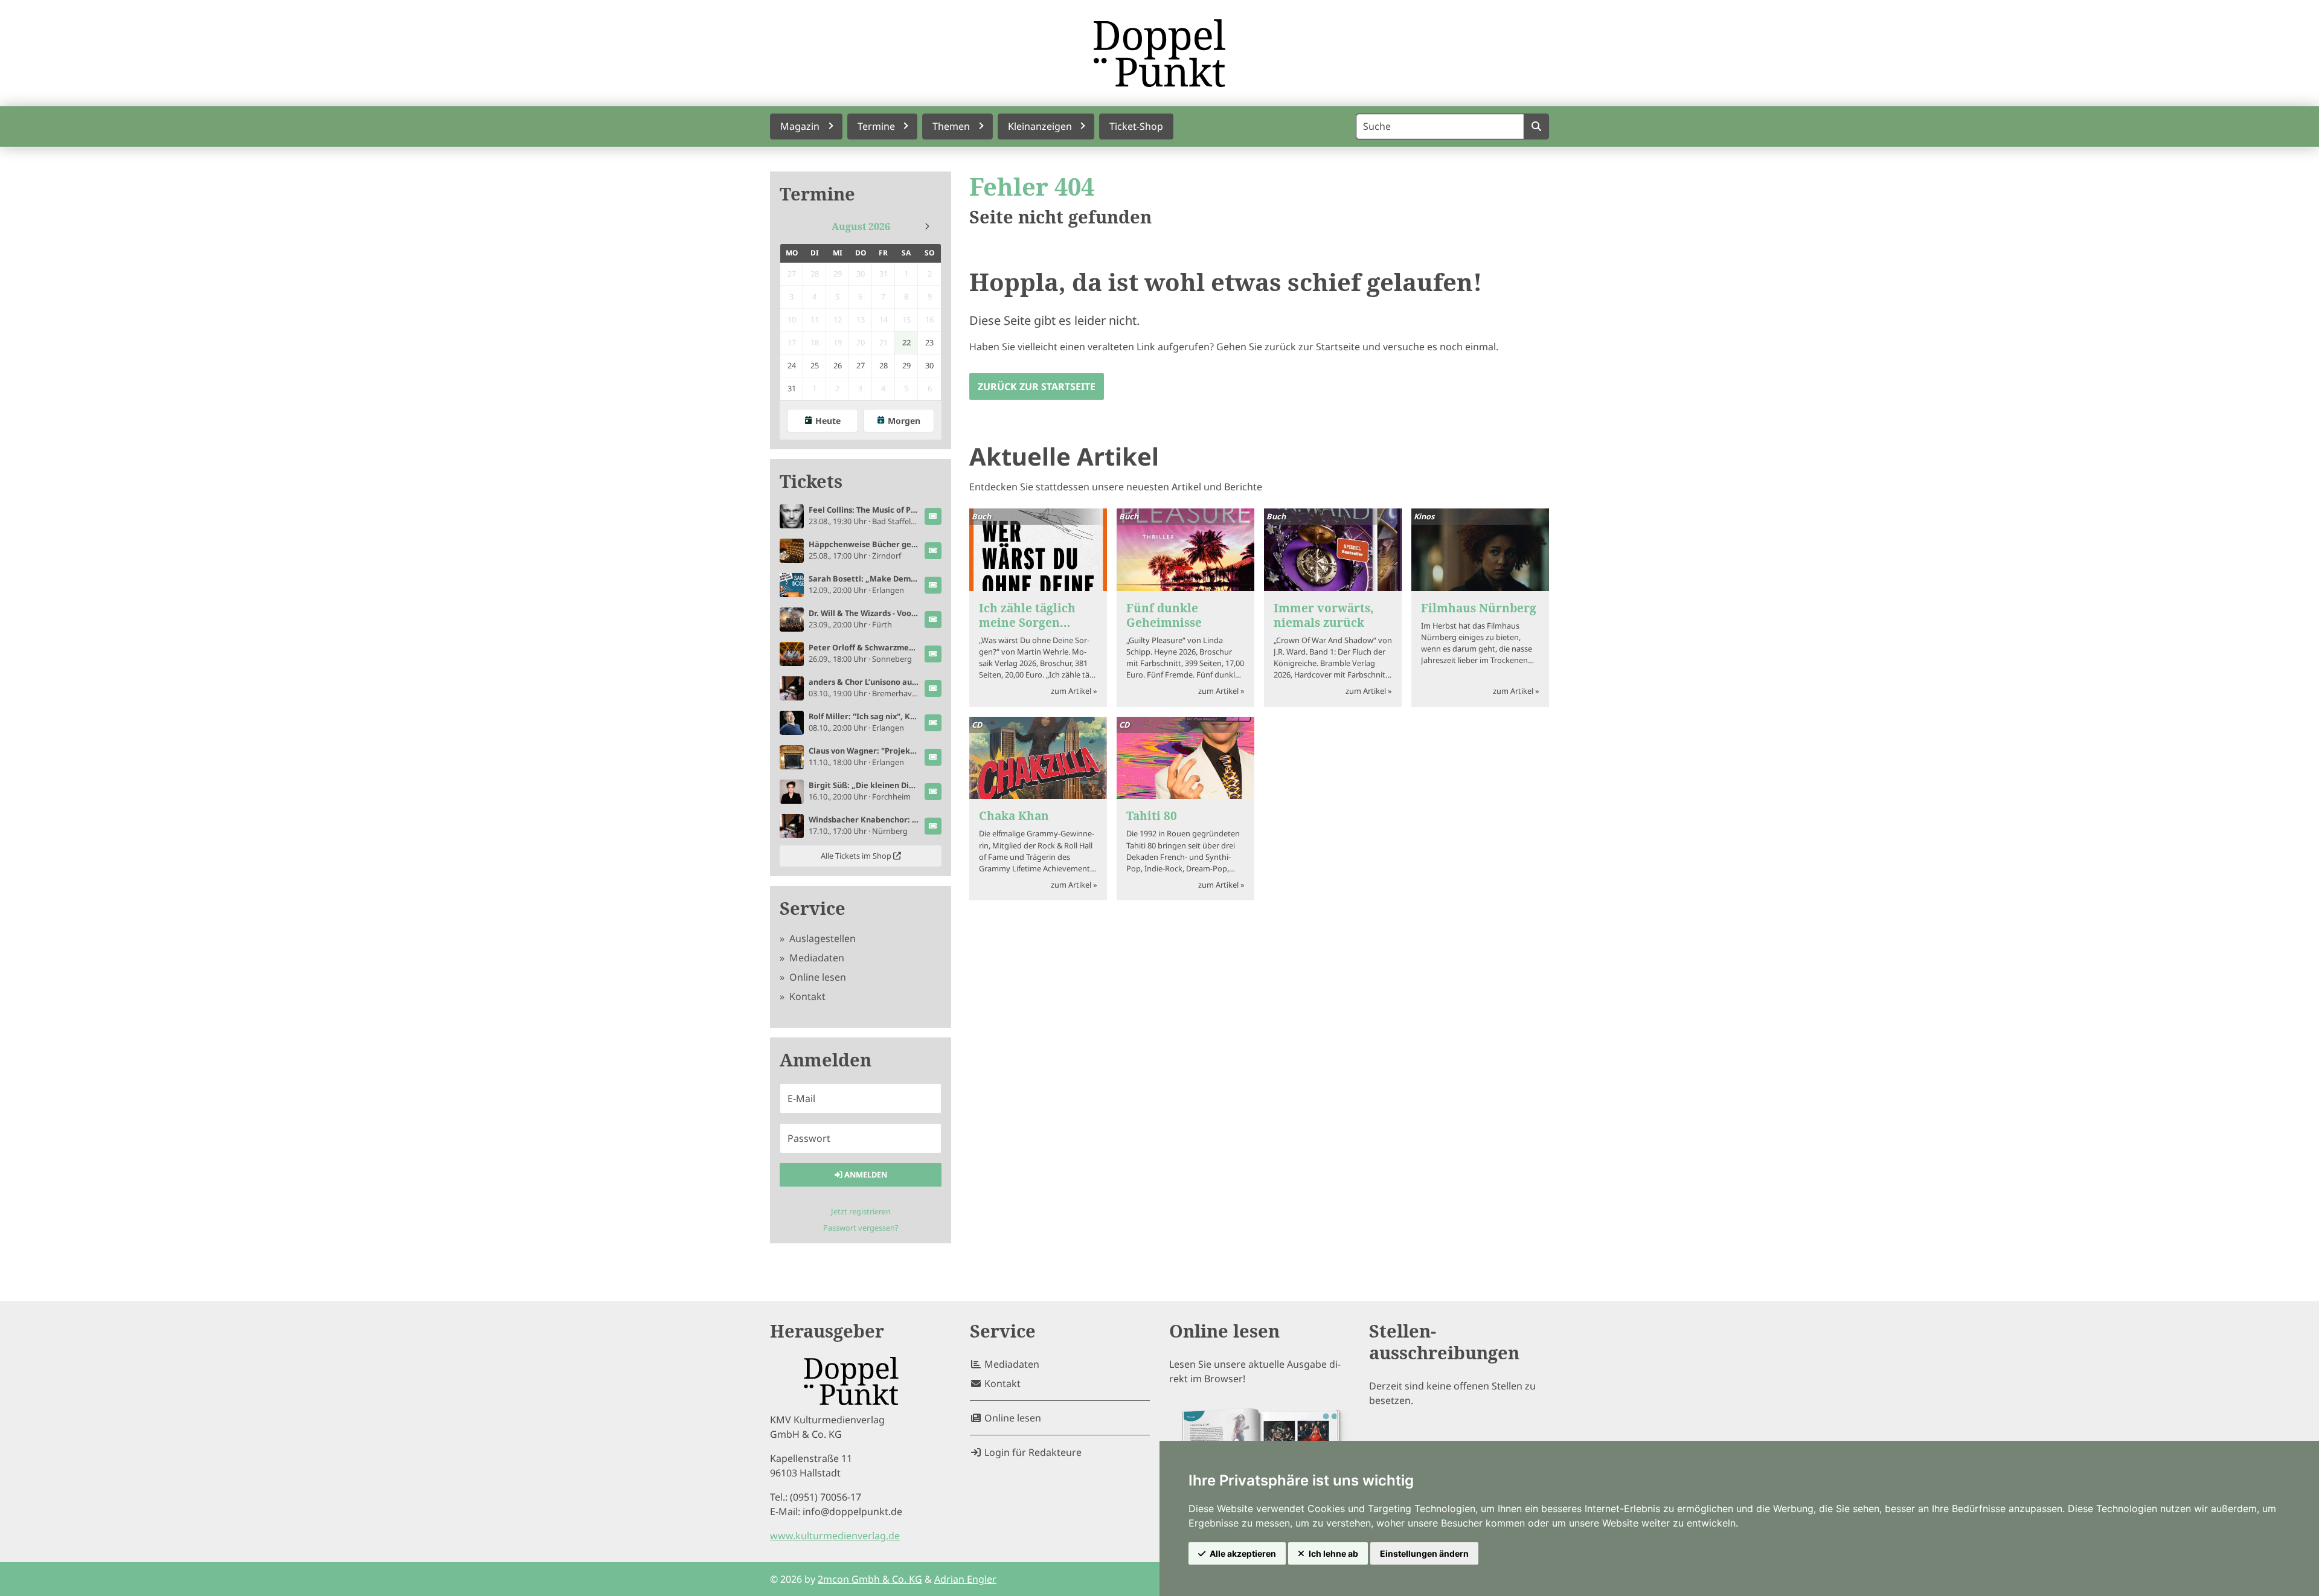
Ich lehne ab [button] (1333, 1553)
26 (838, 365)
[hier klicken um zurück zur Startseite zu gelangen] (1159, 53)
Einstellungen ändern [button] (1424, 1553)
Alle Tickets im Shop (857, 856)
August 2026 (861, 226)
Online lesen (816, 977)
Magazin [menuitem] (800, 126)
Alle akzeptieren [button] (1243, 1553)
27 (861, 365)
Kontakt (806, 996)
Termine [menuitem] (876, 126)
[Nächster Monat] (927, 226)
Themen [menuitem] (951, 126)
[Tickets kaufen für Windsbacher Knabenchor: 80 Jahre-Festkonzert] (933, 826)
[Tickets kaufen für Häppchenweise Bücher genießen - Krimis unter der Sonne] (933, 551)
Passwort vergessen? (861, 1228)
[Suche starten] (1536, 127)
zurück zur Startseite (1037, 386)
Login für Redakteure (1032, 1452)
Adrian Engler (965, 1579)
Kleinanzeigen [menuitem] (1040, 126)
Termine (817, 194)
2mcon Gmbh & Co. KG (870, 1579)
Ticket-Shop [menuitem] (1136, 126)
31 (792, 388)
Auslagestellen (821, 938)
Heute (828, 421)
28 (884, 365)
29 (906, 365)
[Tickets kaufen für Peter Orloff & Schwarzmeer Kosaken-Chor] (933, 654)
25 (815, 365)
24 (792, 365)
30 (929, 365)
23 (929, 342)
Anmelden (865, 1175)
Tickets (811, 482)
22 (906, 342)
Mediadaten (816, 958)
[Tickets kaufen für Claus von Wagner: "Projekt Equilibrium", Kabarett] (933, 757)
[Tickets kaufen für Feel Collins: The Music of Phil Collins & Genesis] (933, 516)
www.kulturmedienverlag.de (835, 1536)
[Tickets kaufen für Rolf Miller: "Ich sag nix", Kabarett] (933, 723)
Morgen (904, 421)
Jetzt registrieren (861, 1211)
